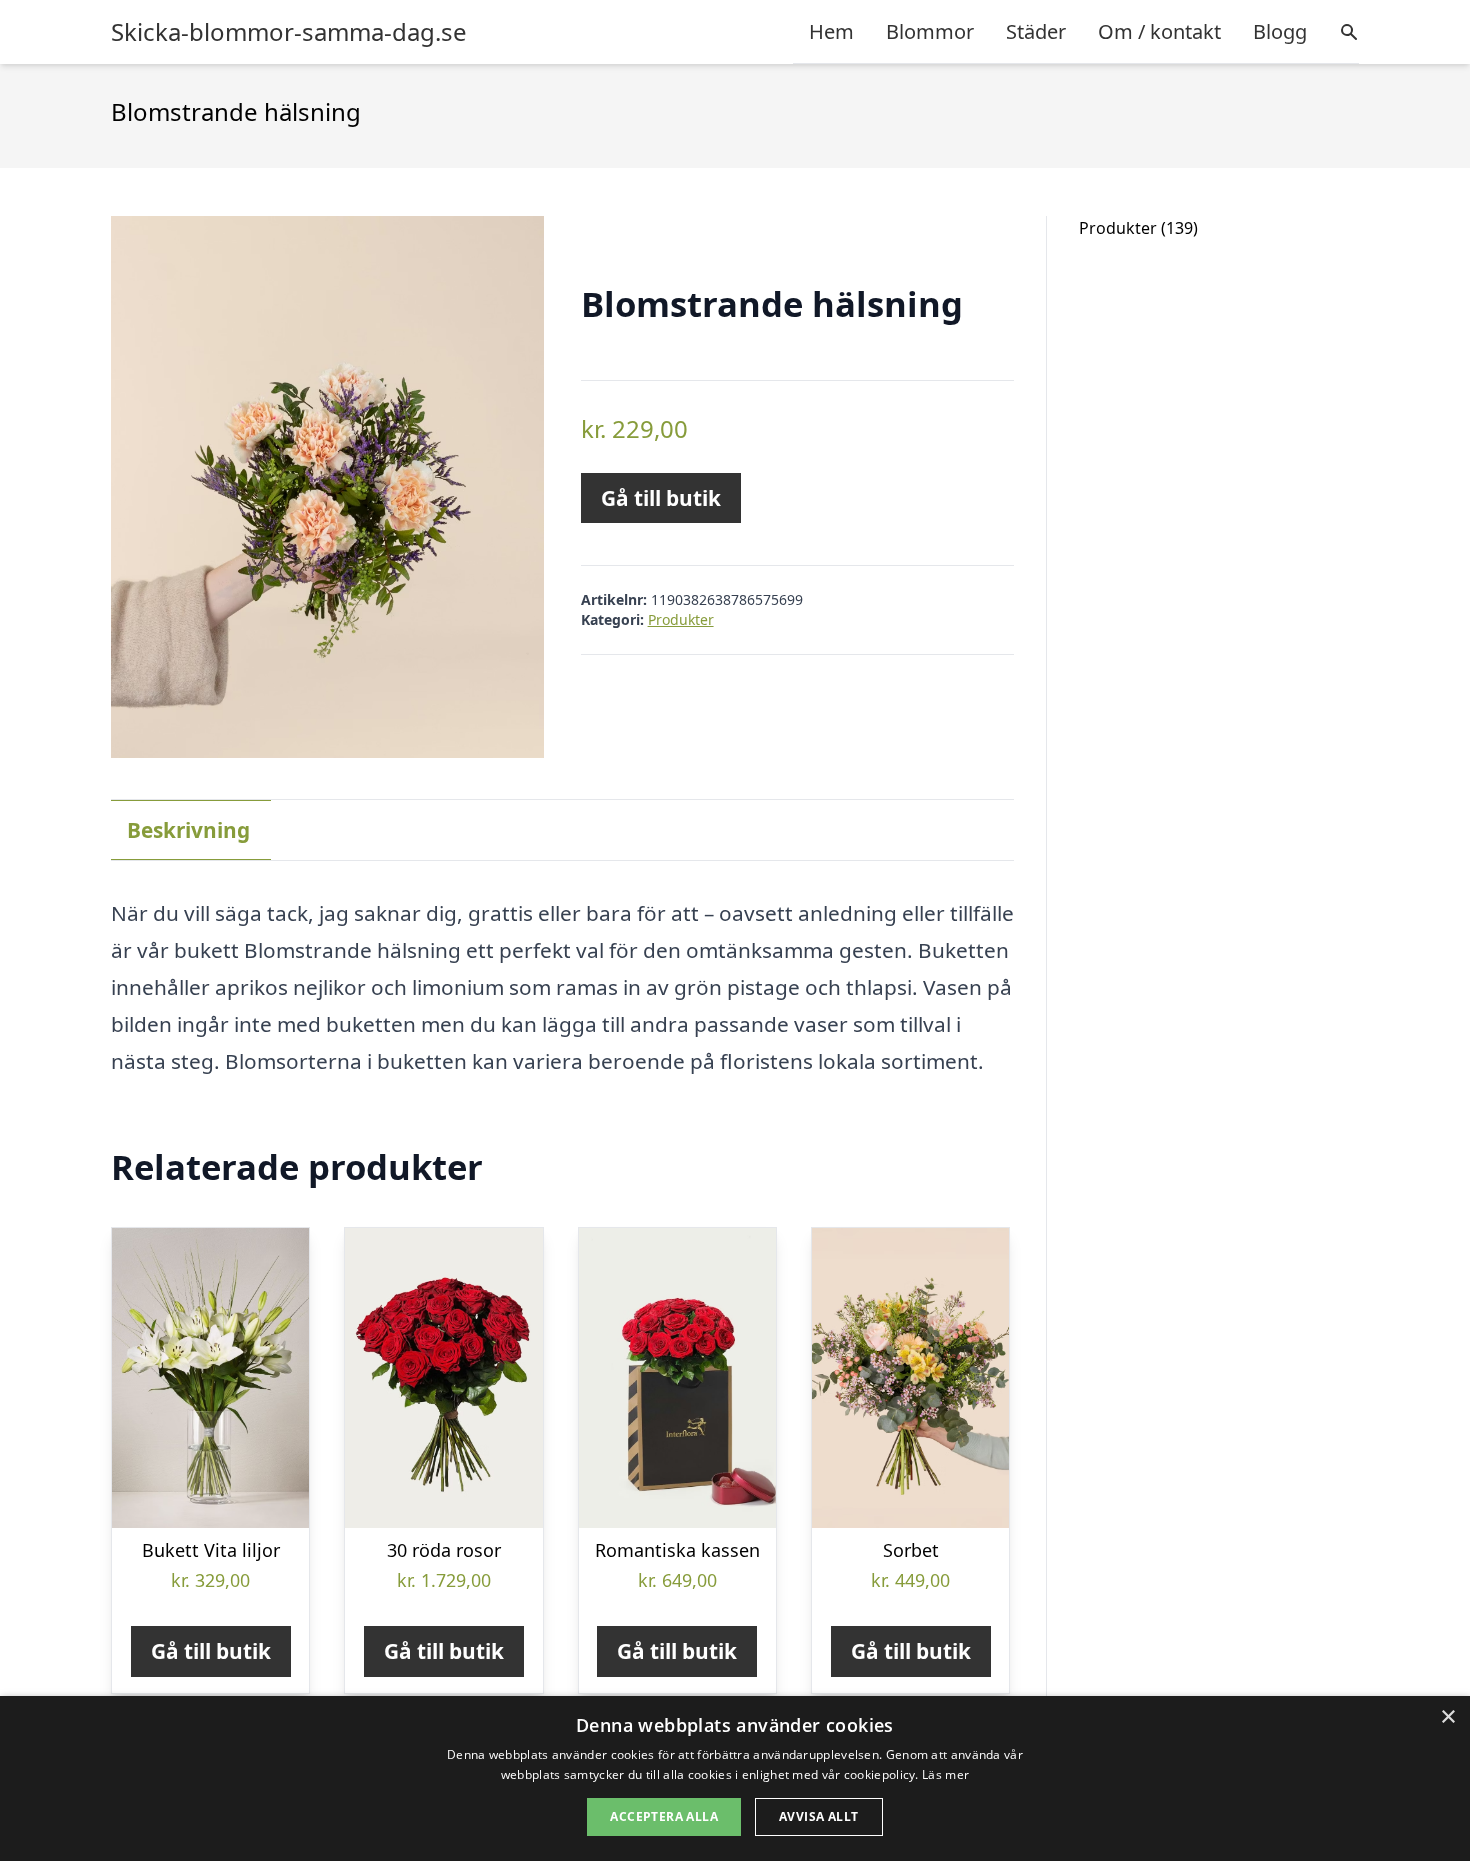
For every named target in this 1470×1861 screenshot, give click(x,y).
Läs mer (945, 1774)
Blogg (1280, 31)
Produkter (681, 619)
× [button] (1447, 1717)
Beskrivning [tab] (188, 830)
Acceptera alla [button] (664, 1816)
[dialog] (735, 1778)
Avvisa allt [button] (818, 1816)
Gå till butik (661, 498)
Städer (1036, 31)
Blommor (930, 31)
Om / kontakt (1159, 31)
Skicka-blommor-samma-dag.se (289, 32)
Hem (831, 31)
